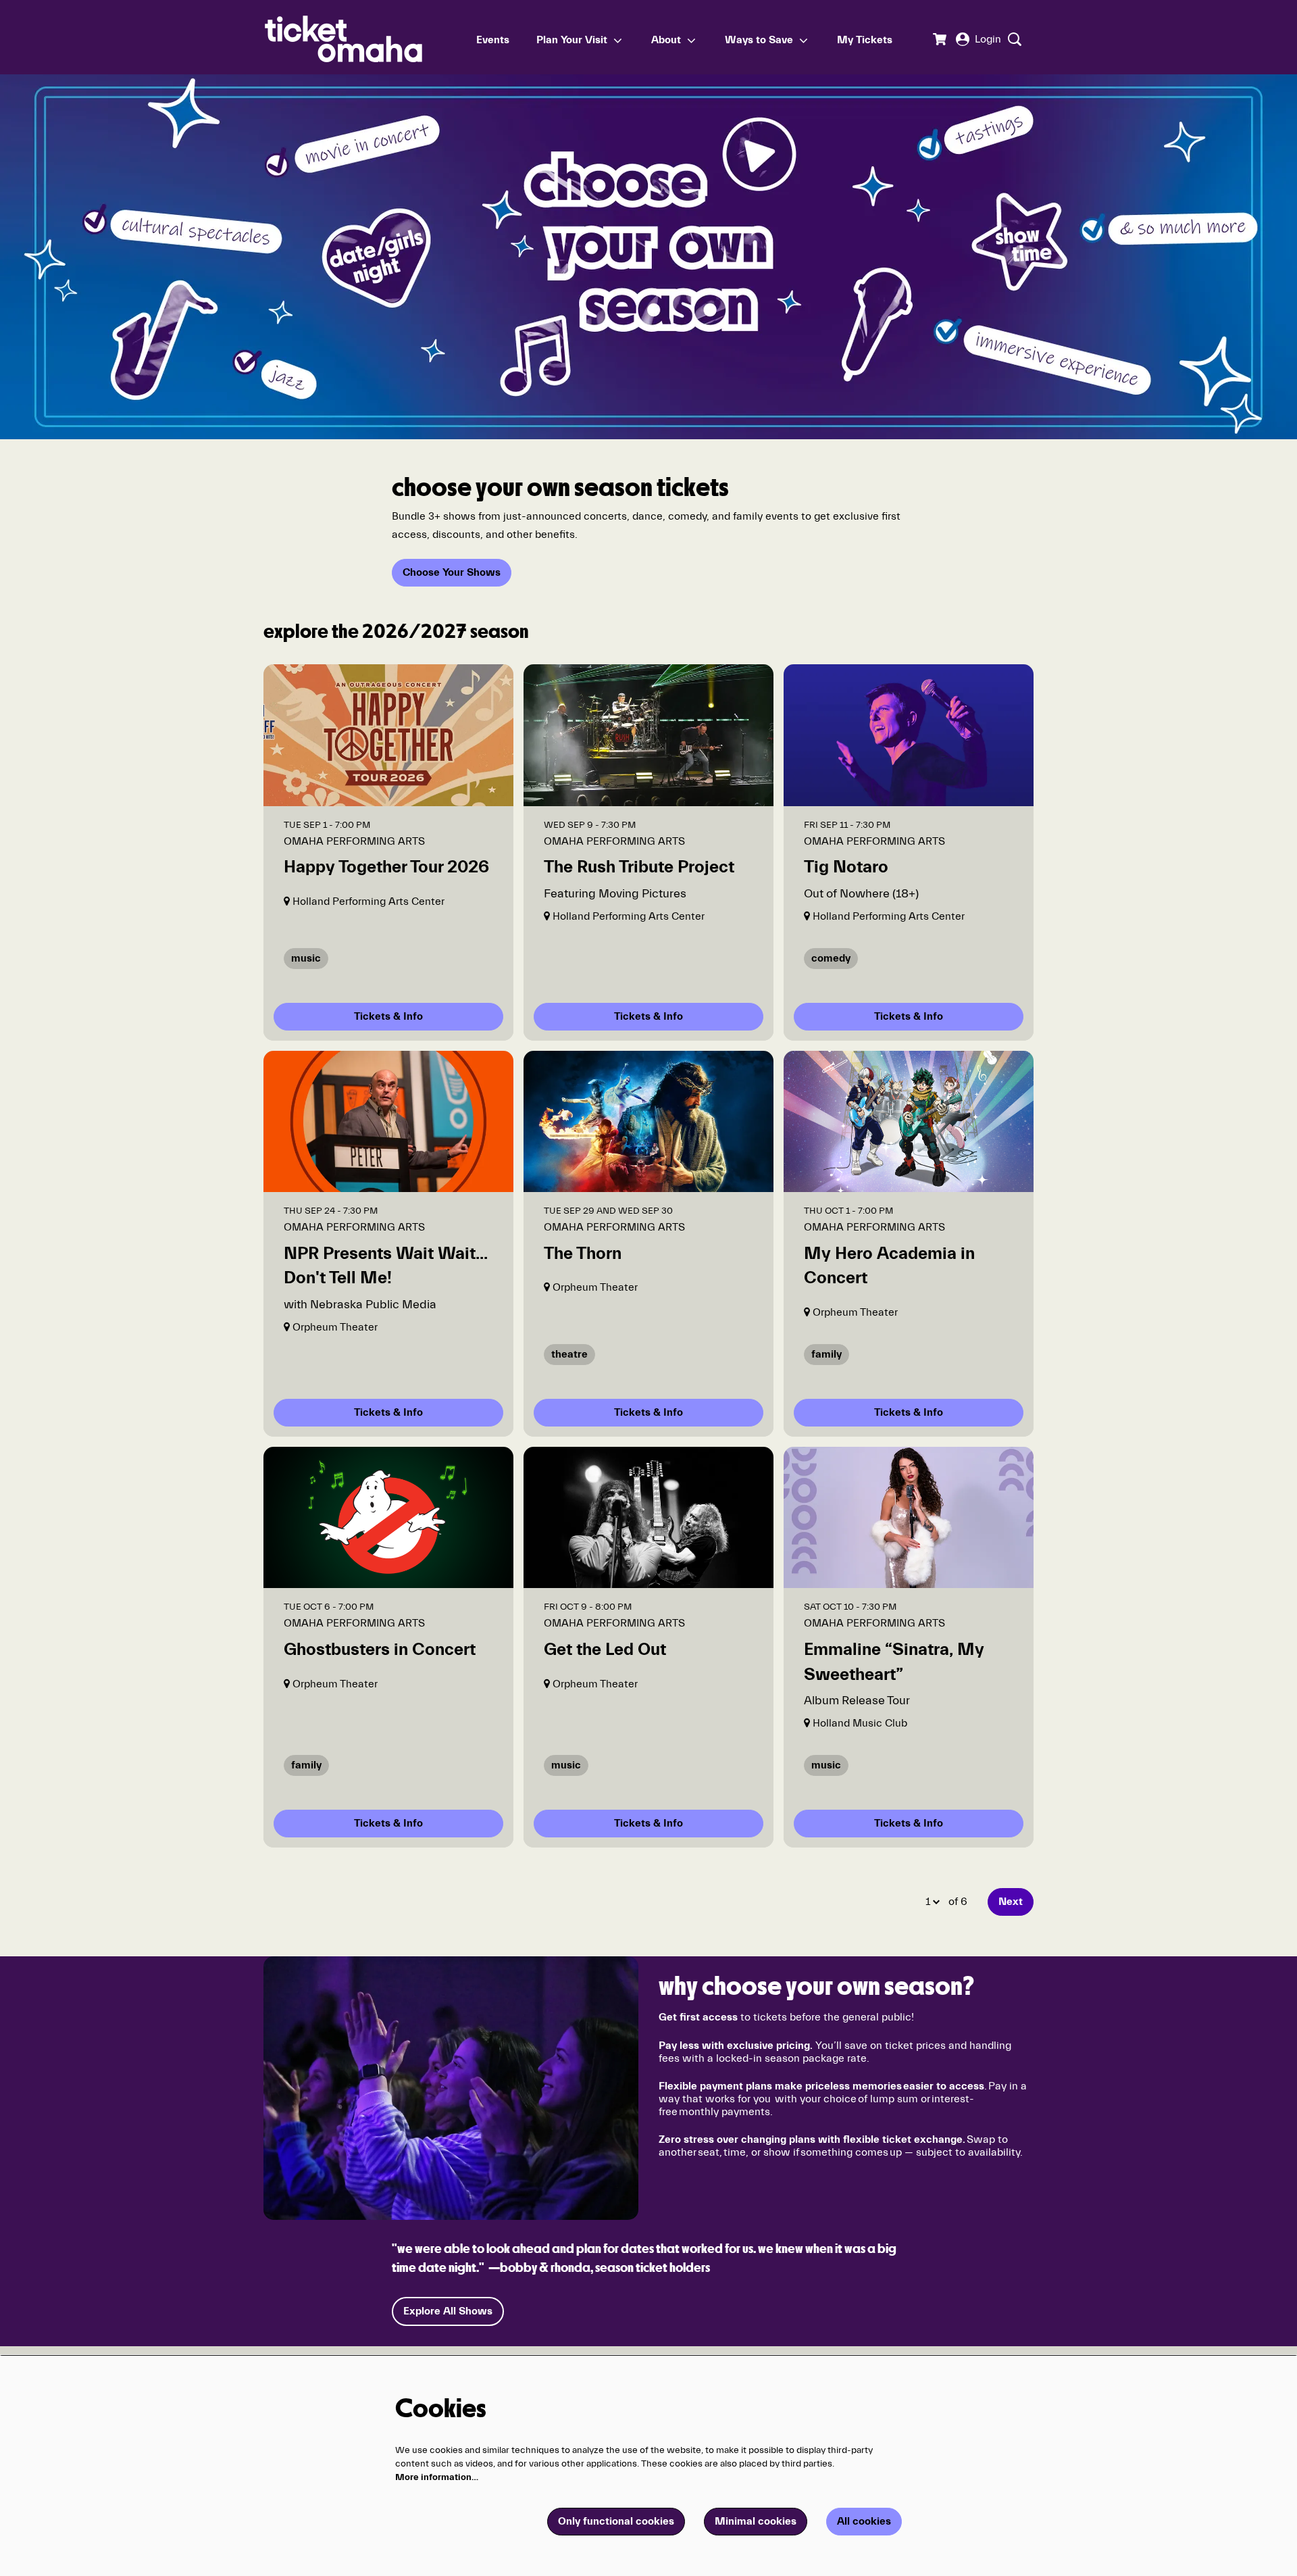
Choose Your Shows (452, 572)
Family (826, 1354)
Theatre (569, 1354)
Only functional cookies (616, 2521)
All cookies (864, 2521)
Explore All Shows (448, 2311)
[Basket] (939, 39)
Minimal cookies (756, 2521)
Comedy (831, 958)
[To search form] (1013, 39)
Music (306, 958)
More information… (437, 2477)
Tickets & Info (388, 1016)
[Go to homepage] (364, 37)
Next (1011, 1902)
